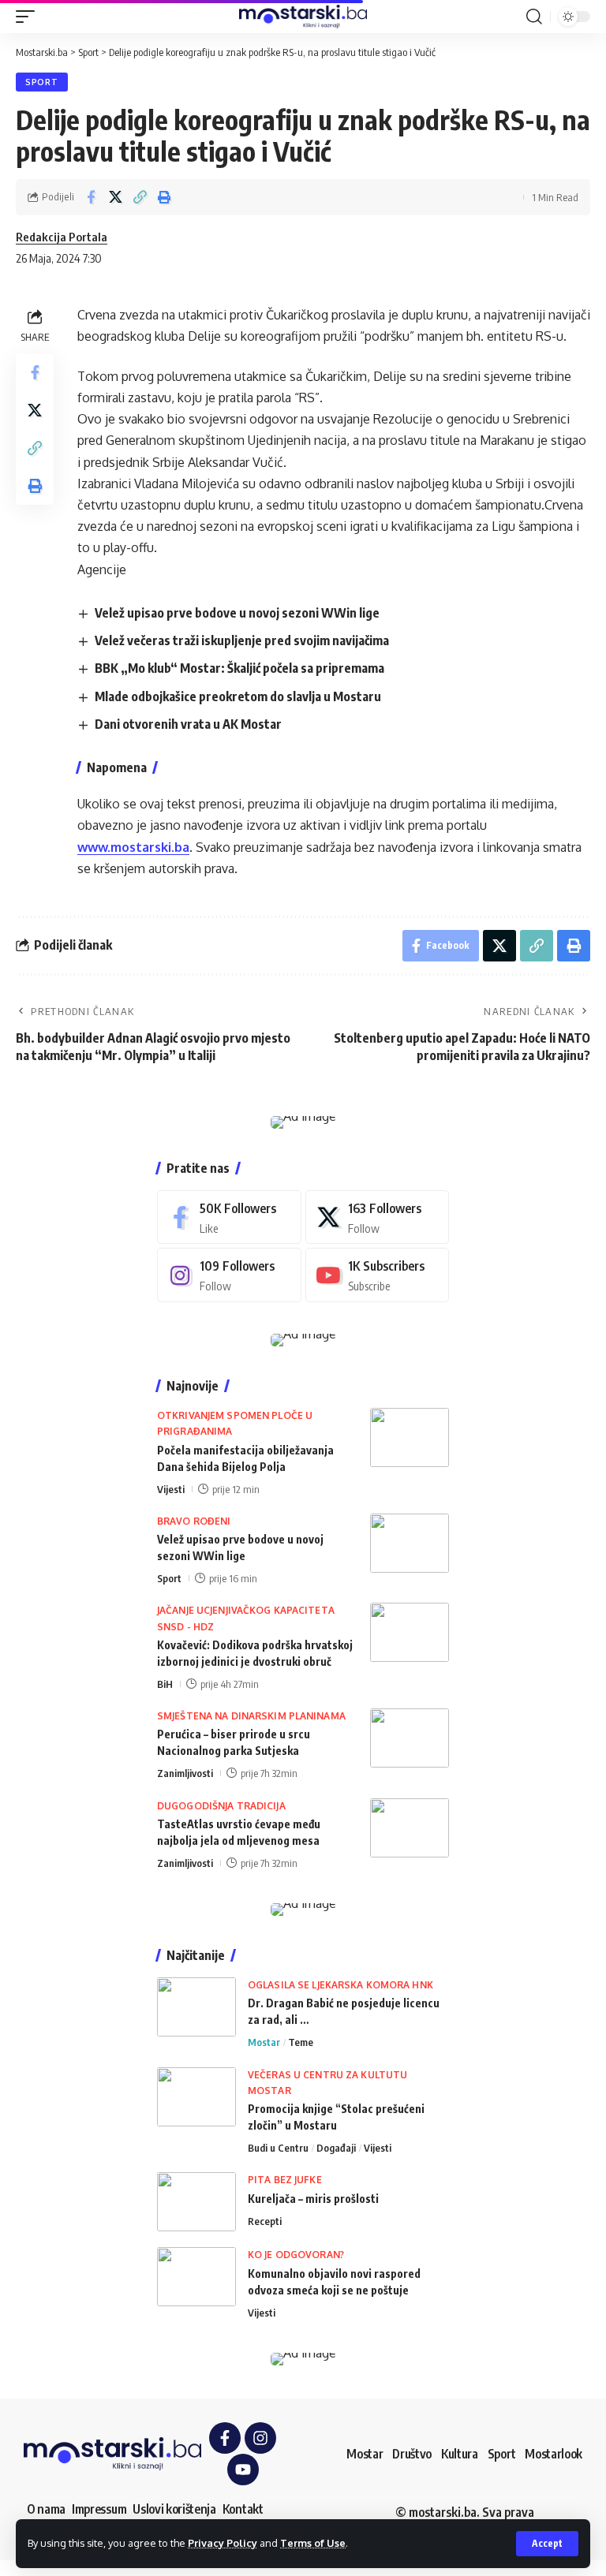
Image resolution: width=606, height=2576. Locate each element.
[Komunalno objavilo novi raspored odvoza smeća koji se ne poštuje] (196, 2277)
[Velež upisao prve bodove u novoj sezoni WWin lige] (410, 1543)
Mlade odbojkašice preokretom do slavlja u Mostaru (238, 696)
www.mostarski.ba (133, 847)
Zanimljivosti (185, 1773)
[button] (547, 2544)
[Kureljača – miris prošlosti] (196, 2202)
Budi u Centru (278, 2148)
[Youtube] (378, 1275)
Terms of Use (313, 2543)
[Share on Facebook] (91, 197)
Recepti (265, 2221)
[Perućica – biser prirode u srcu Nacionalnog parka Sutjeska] (410, 1738)
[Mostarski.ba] (303, 17)
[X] (378, 1217)
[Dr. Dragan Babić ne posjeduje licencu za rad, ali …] (196, 2007)
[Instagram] (229, 1275)
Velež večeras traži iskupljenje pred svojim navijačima (242, 640)
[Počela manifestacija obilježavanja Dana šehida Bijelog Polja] (410, 1437)
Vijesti (171, 1489)
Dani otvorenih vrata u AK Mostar (188, 724)
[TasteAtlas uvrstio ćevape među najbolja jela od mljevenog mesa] (410, 1828)
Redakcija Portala (62, 237)
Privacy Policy (223, 2543)
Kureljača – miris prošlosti (313, 2199)
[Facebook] (229, 1217)
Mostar (264, 2042)
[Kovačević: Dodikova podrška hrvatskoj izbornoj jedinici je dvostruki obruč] (410, 1632)
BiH (165, 1684)
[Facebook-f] (225, 2438)
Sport (42, 82)
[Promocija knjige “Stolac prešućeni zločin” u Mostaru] (196, 2097)
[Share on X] (115, 197)
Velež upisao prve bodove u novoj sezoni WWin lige (237, 613)
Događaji (336, 2148)
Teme (301, 2042)
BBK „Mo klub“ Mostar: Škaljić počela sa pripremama (239, 668)
